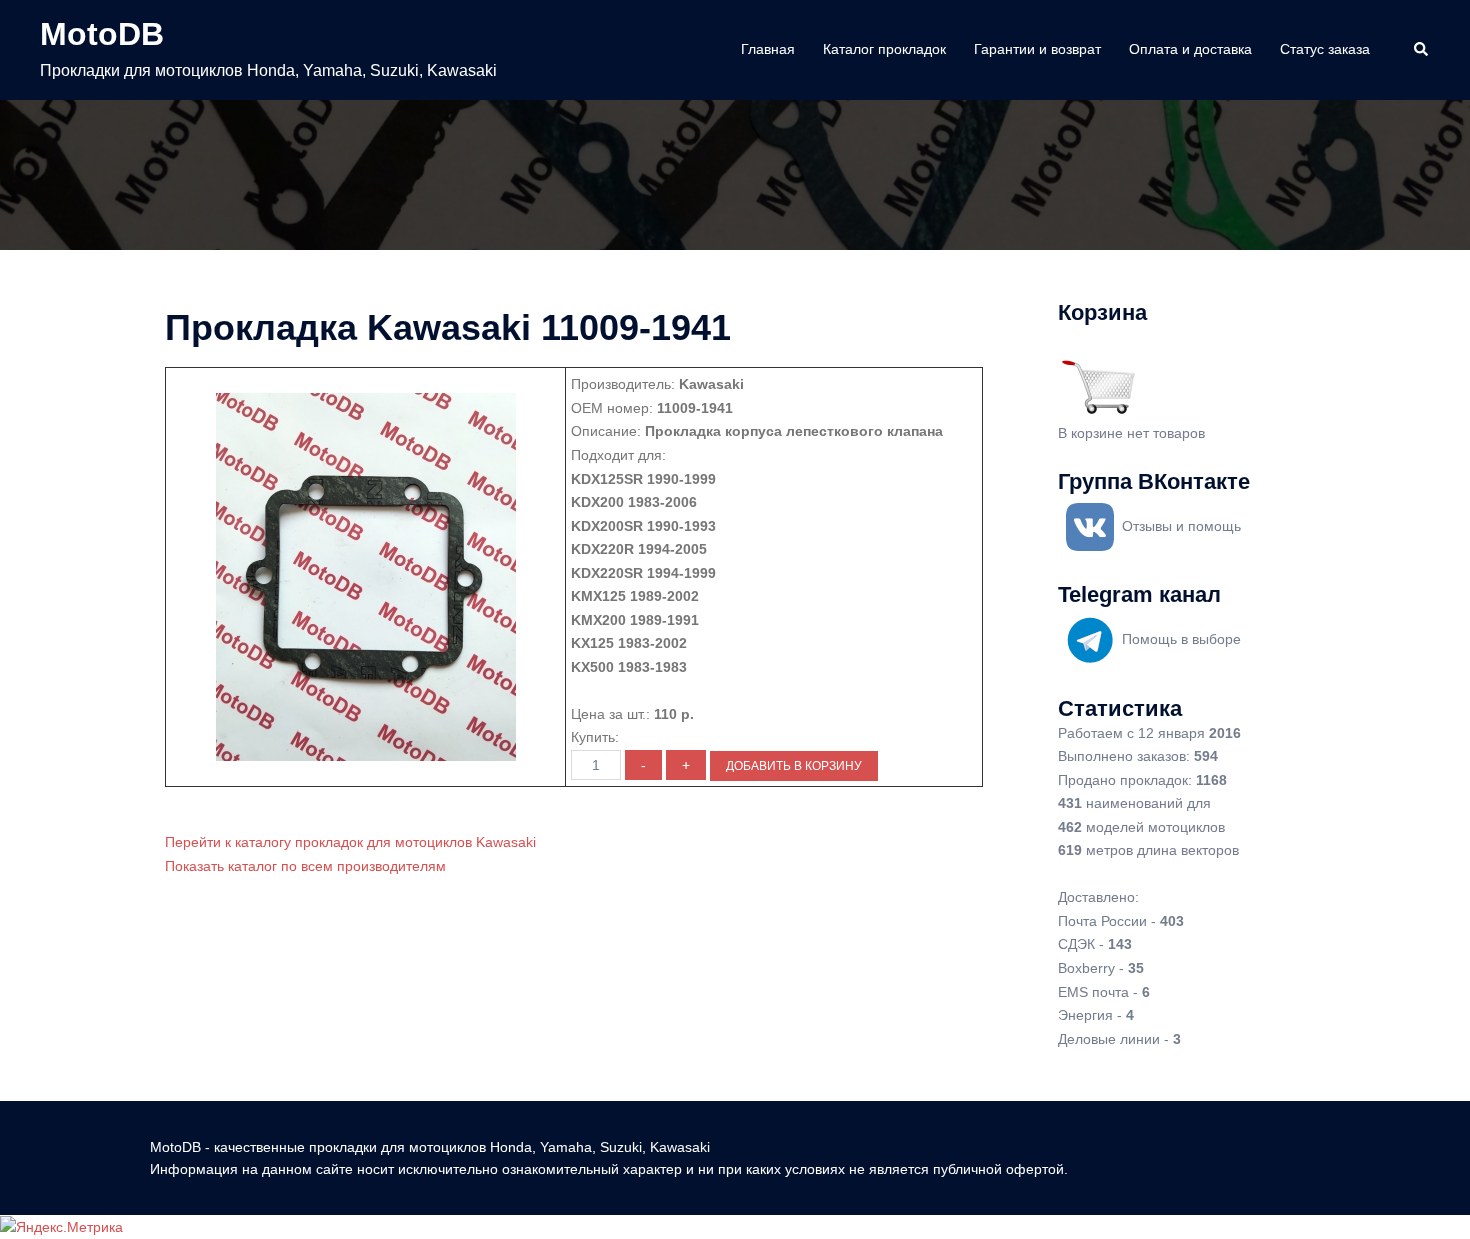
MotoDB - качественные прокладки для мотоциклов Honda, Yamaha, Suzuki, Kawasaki (430, 1147)
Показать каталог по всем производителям (305, 866)
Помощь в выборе (1181, 639)
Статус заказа (1325, 49)
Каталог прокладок (884, 49)
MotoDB (102, 34)
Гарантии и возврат (1037, 49)
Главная (768, 49)
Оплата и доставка (1190, 49)
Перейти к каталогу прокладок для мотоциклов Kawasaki (350, 842)
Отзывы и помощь (1181, 526)
